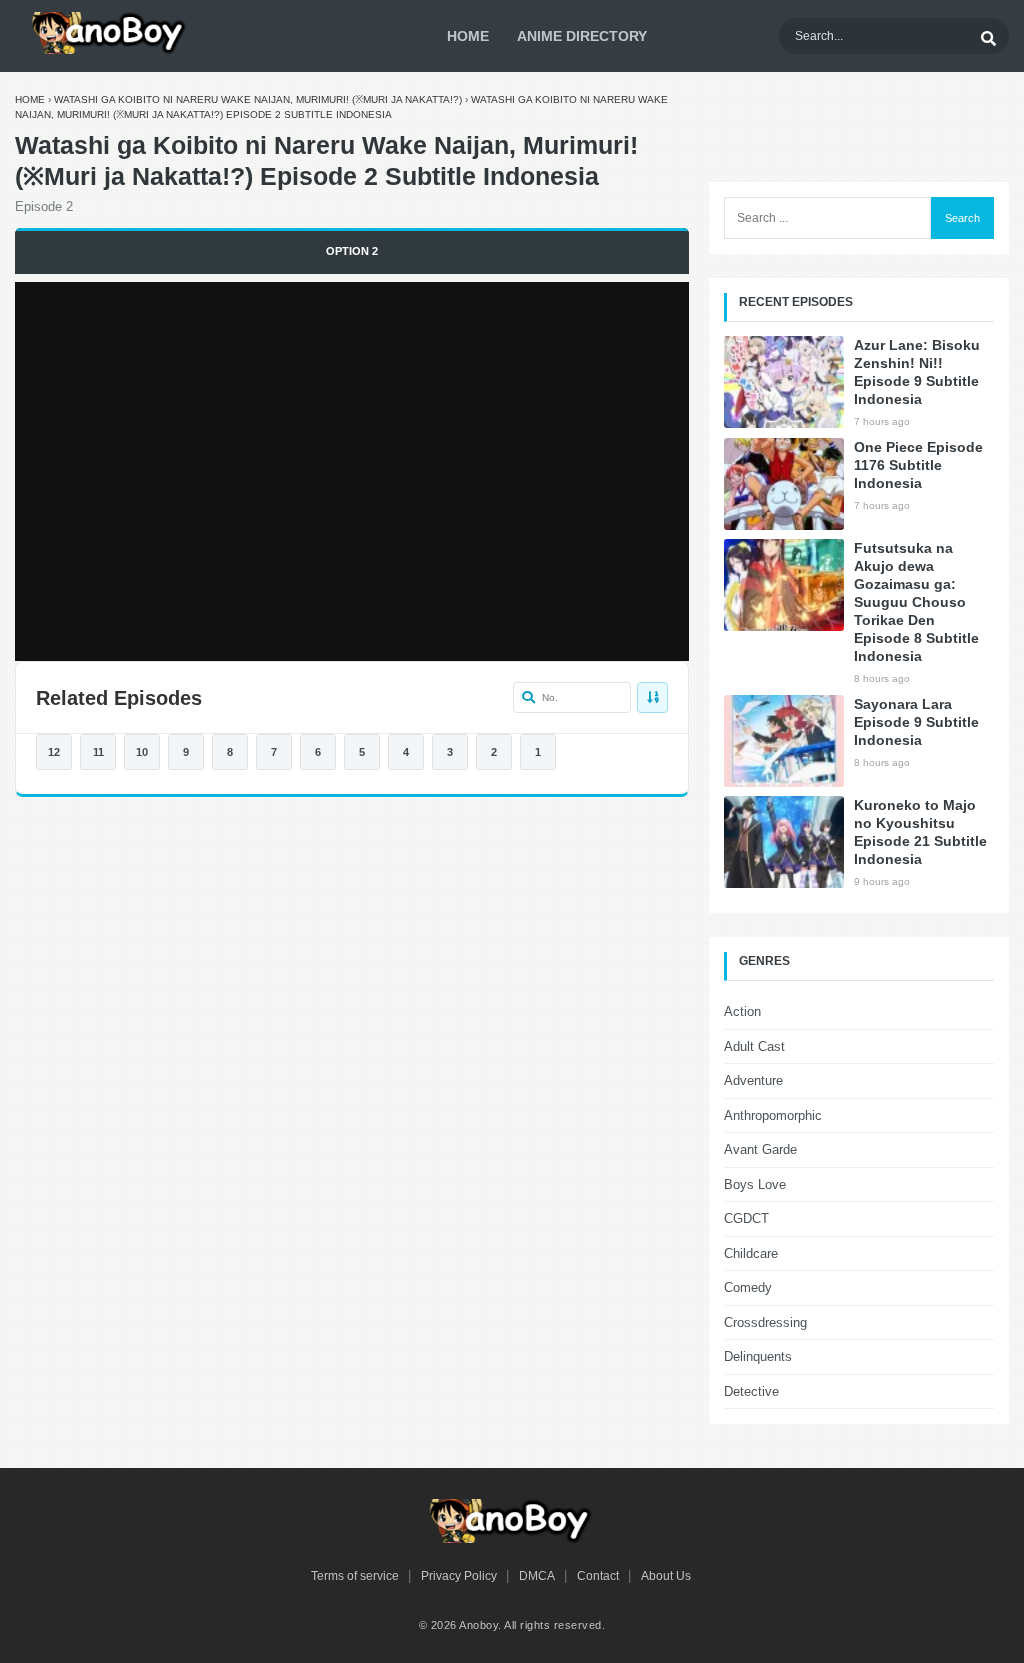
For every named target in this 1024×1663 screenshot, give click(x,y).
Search (962, 218)
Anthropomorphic (773, 1115)
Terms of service (355, 1576)
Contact (598, 1576)
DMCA (537, 1576)
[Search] (988, 36)
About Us (666, 1576)
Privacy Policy (459, 1576)
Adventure (753, 1080)
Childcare (751, 1253)
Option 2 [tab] (352, 251)
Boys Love (755, 1184)
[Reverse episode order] (652, 697)
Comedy (748, 1287)
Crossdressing (765, 1322)
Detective (751, 1391)
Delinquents (758, 1356)
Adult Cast (754, 1046)
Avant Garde (760, 1149)
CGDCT (746, 1218)
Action (742, 1011)
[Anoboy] (110, 33)
